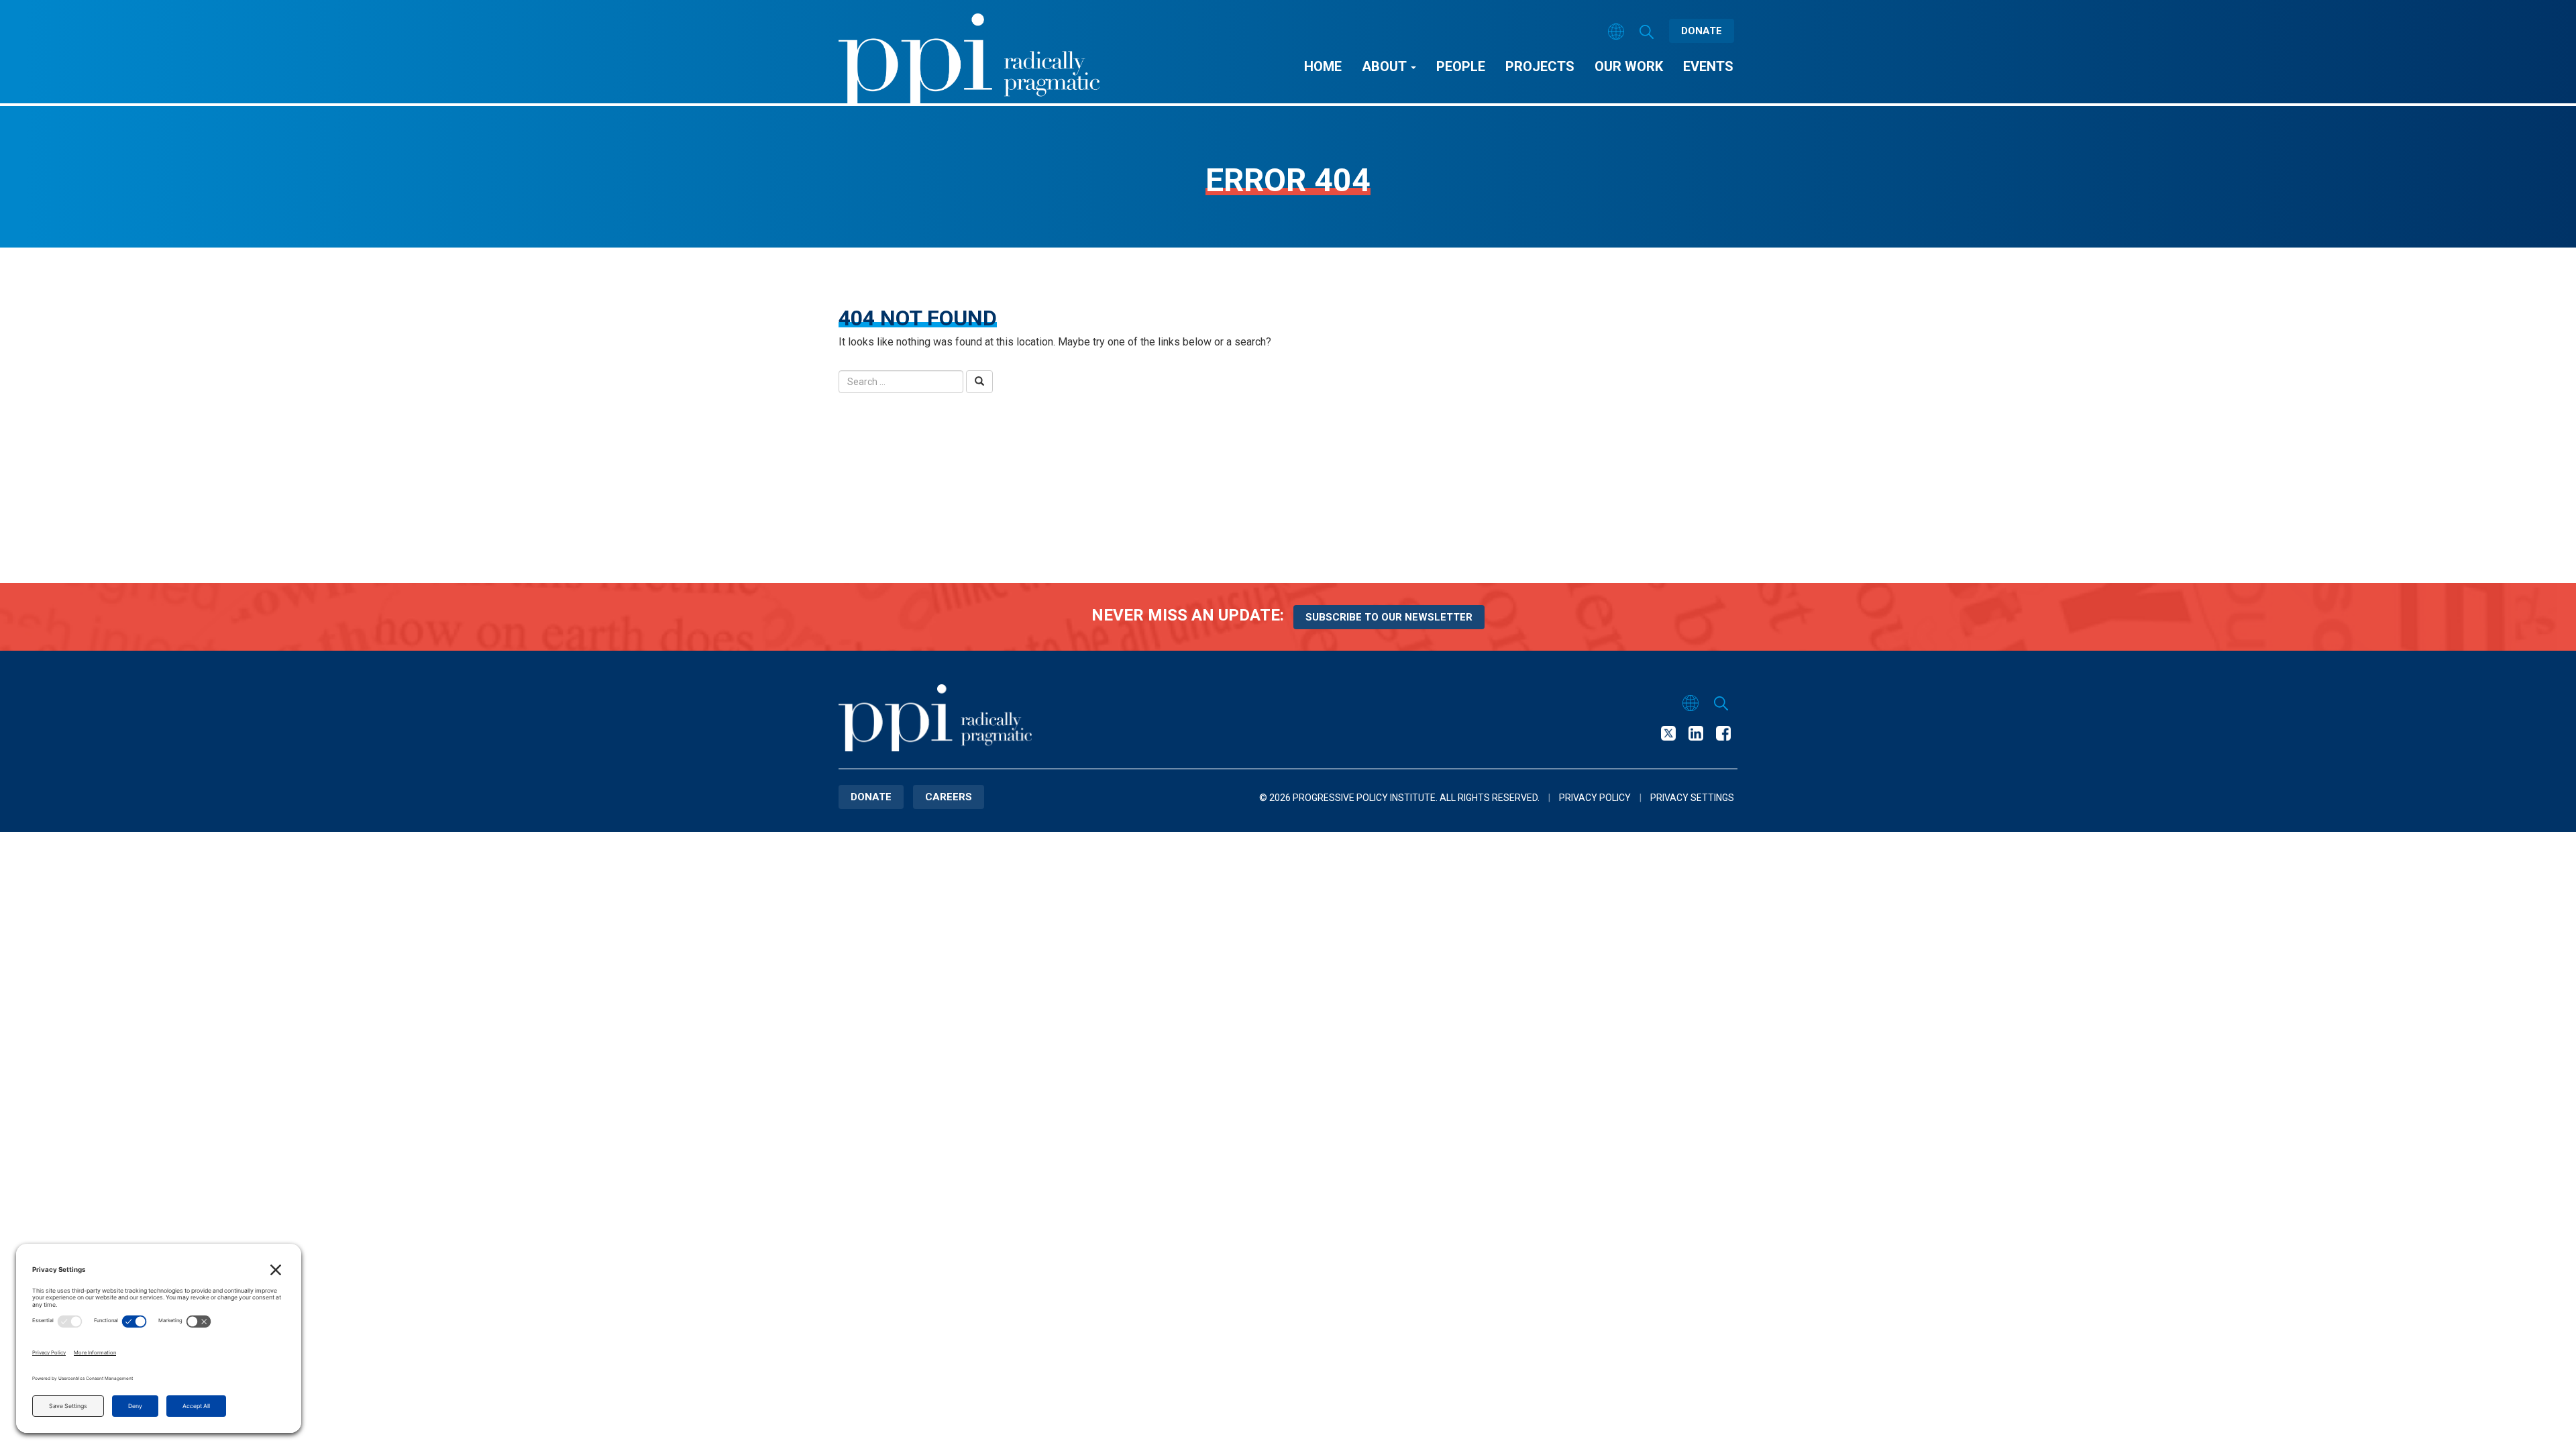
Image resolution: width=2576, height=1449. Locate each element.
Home (1323, 66)
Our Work (1629, 66)
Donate (1702, 31)
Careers (949, 797)
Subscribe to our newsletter (1389, 617)
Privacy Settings (1692, 798)
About (1386, 66)
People (1461, 66)
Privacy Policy (1595, 798)
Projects (1540, 66)
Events (1708, 66)
